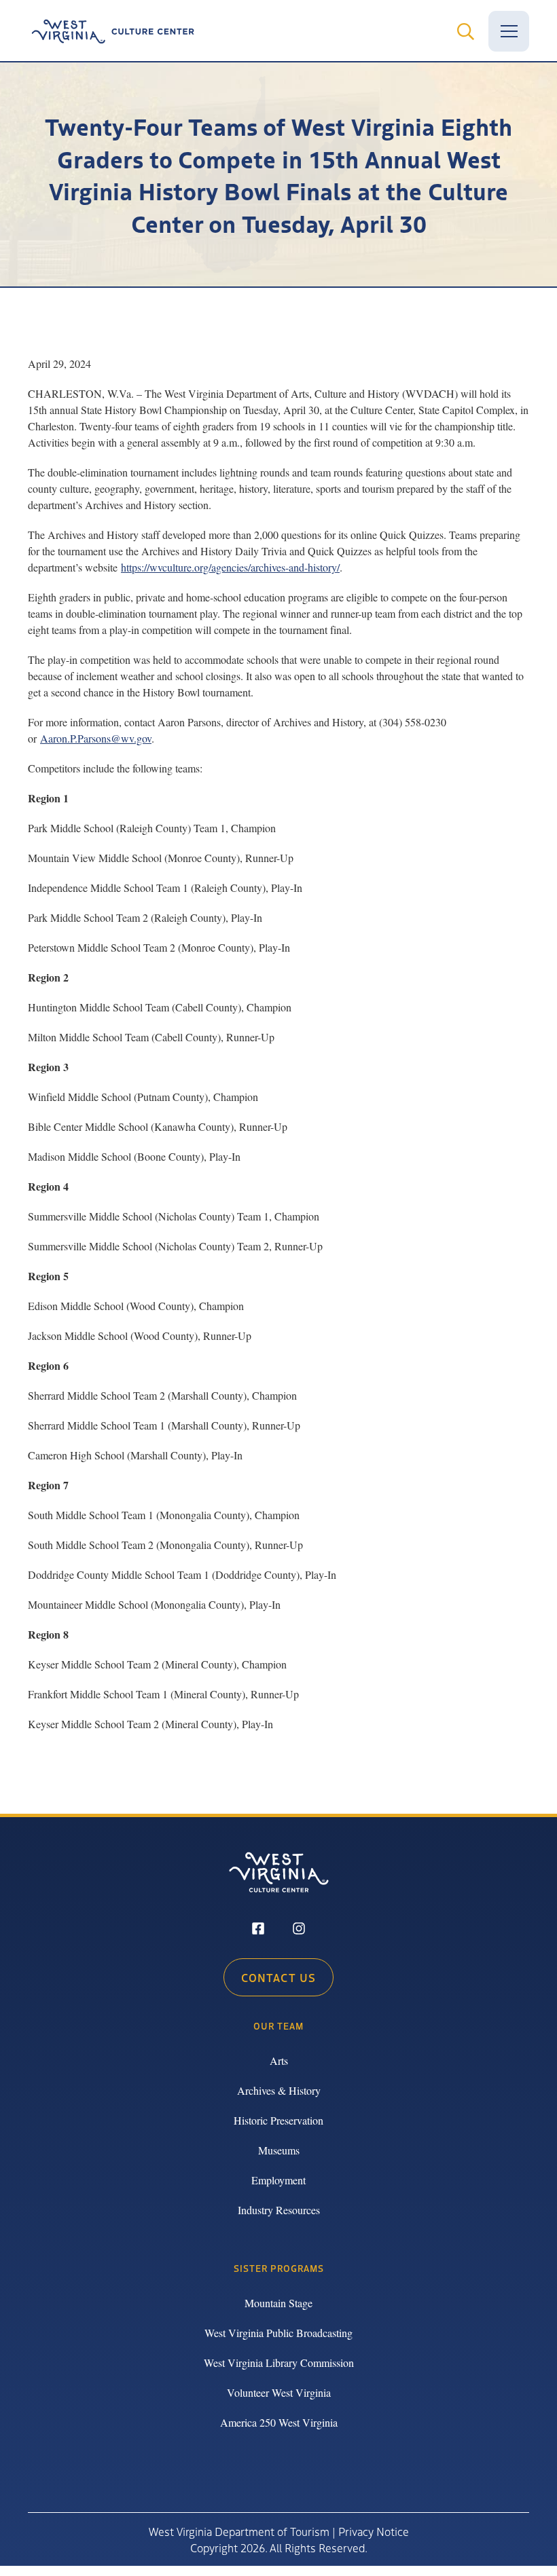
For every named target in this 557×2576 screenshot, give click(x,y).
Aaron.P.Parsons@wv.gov (96, 738)
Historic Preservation (278, 2120)
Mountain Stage (278, 2303)
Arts (279, 2060)
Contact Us (278, 1977)
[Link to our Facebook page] (258, 1930)
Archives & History (279, 2090)
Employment (278, 2180)
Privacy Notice (374, 2531)
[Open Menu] (509, 31)
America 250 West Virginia (279, 2422)
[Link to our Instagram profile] (299, 1930)
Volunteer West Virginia (279, 2392)
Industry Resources (279, 2210)
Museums (279, 2150)
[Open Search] (465, 31)
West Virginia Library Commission (279, 2363)
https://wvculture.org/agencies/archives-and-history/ (230, 567)
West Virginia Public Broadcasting (278, 2333)
